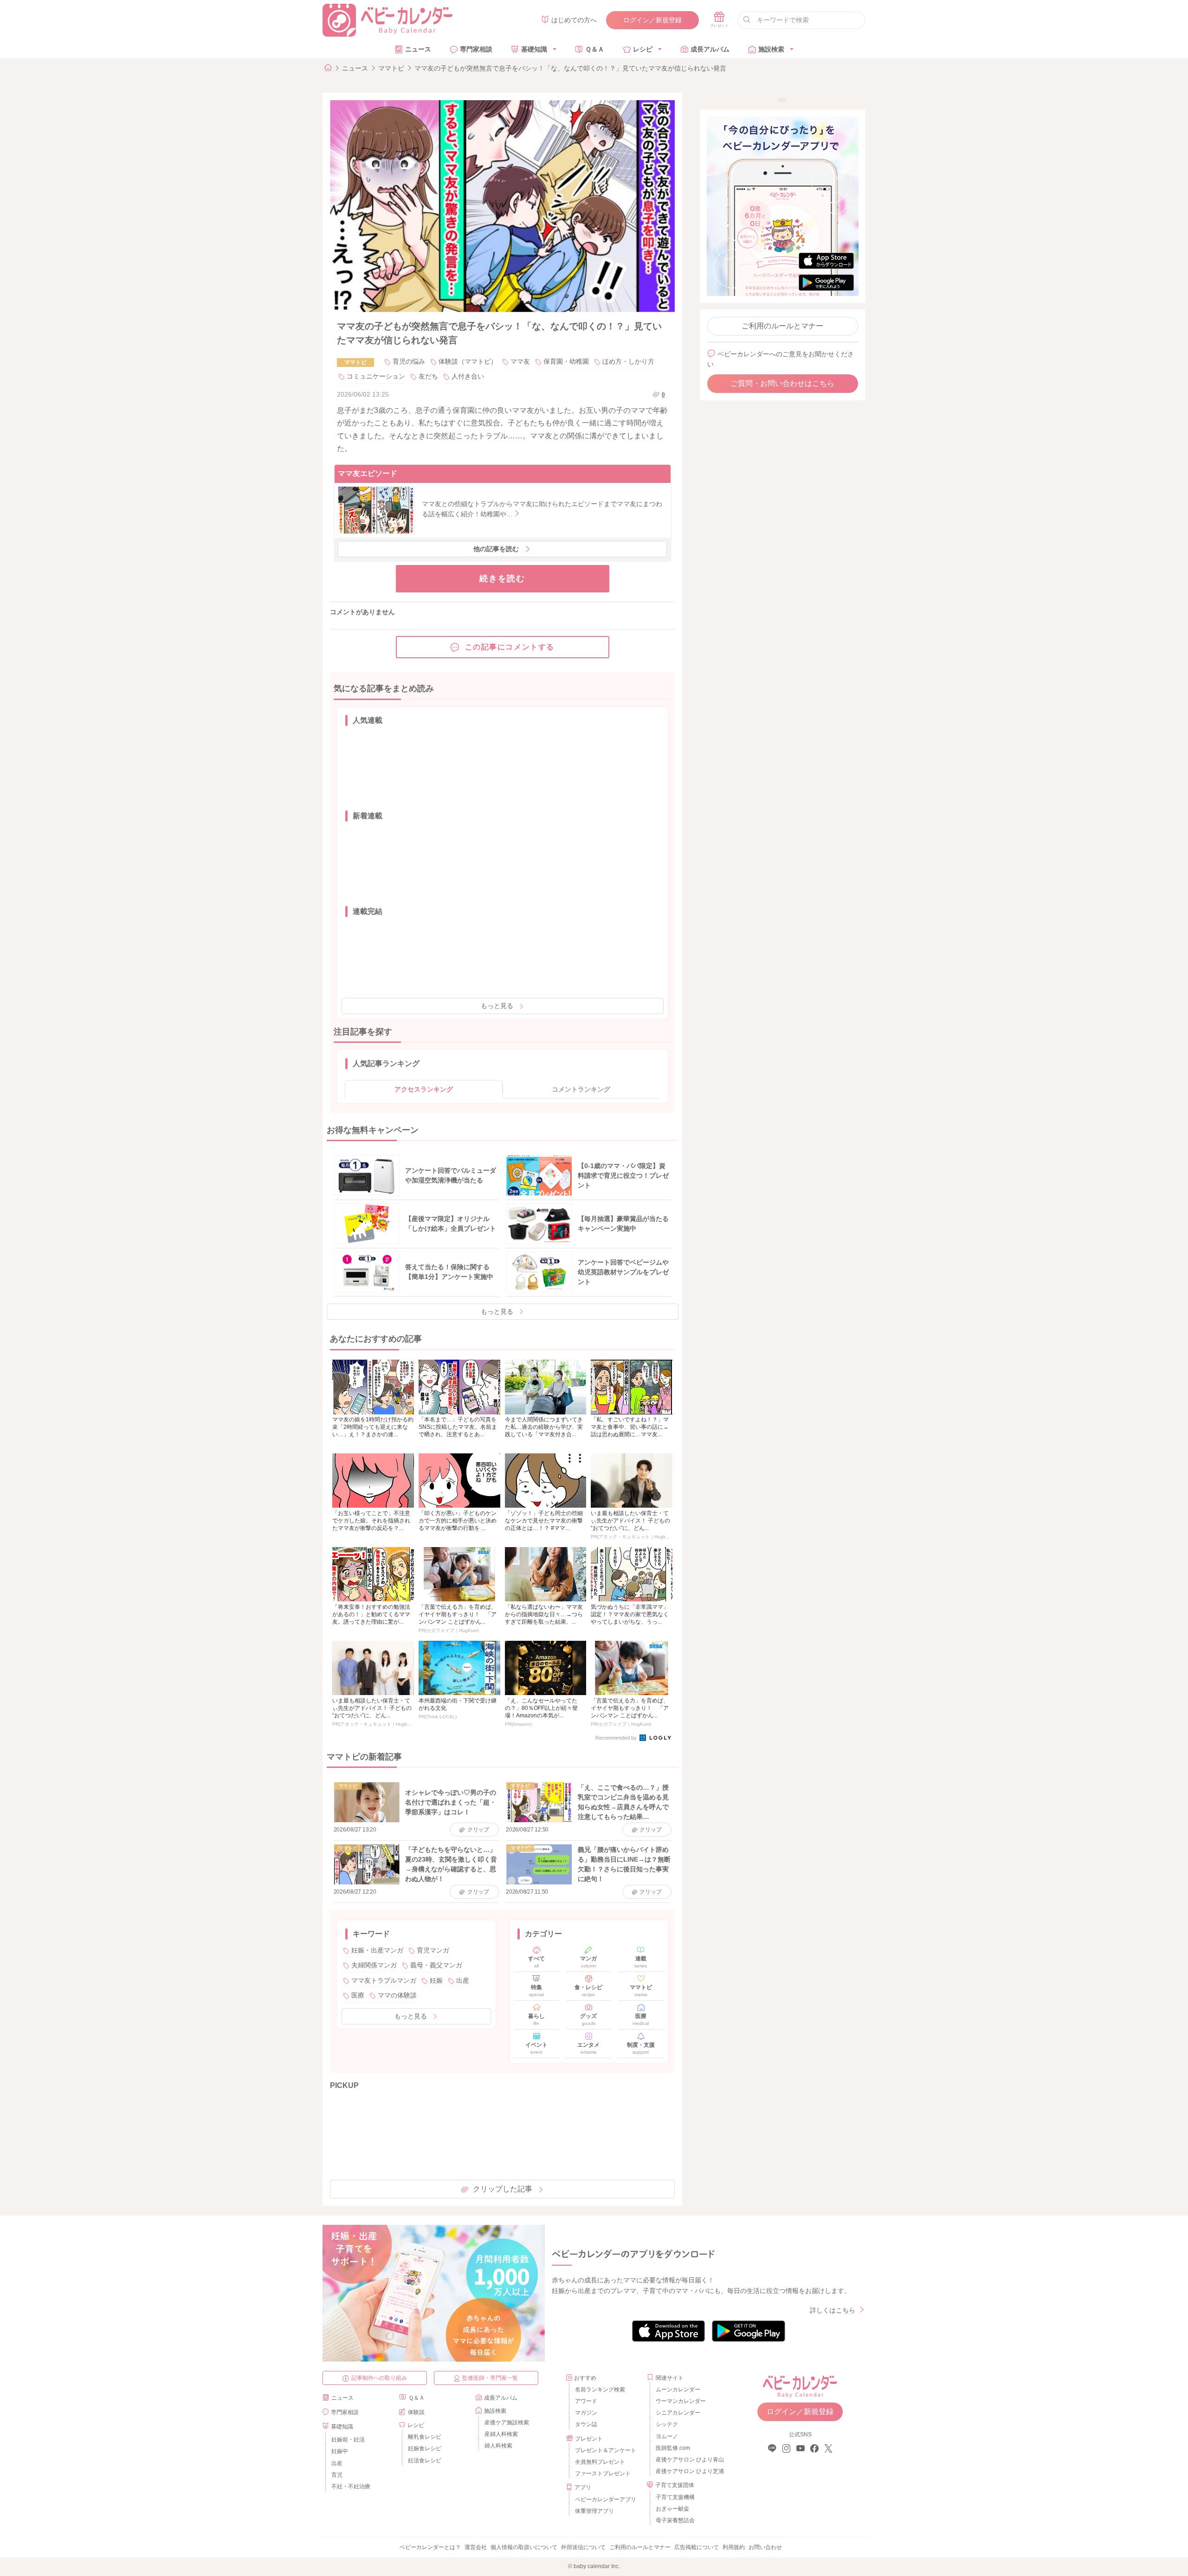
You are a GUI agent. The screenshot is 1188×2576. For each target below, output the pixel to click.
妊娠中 (340, 2451)
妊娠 (436, 1980)
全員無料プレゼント (600, 2462)
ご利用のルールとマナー (782, 326)
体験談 (416, 2412)
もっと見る (497, 1006)
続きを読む (502, 578)
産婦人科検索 (501, 2434)
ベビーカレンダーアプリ (606, 2499)
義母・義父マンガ (436, 1965)
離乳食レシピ (425, 2437)
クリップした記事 (503, 2189)
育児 (337, 2475)
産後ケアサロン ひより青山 (688, 2460)
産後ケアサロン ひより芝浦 (688, 2471)
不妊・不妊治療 (351, 2486)
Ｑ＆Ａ (595, 49)
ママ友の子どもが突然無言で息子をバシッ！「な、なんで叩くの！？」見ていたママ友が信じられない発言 (570, 68)
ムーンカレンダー (678, 2390)
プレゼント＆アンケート (606, 2450)
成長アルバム (710, 49)
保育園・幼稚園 (566, 361)
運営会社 (476, 2547)
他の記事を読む (496, 549)
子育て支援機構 (675, 2497)
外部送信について (583, 2547)
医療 (358, 1995)
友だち (428, 376)
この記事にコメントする (510, 647)
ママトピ (391, 68)
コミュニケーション (376, 376)
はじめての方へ (574, 20)
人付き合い (468, 376)
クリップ (478, 1830)
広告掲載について (697, 2547)
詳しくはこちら (833, 2310)
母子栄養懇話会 (675, 2520)
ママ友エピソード (368, 473)
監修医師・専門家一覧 (490, 2378)
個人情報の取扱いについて (524, 2547)
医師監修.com (673, 2448)
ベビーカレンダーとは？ (430, 2547)
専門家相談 (476, 49)
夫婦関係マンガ (374, 1965)
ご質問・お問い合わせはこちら (782, 383)
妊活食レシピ (425, 2460)
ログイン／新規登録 (652, 20)
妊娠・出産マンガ (377, 1950)
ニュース (418, 49)
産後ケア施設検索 (507, 2422)
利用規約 (734, 2547)
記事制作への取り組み (379, 2378)
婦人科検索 (498, 2446)
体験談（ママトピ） (468, 361)
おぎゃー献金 (672, 2509)
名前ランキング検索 (600, 2390)
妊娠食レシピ (425, 2448)
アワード (586, 2401)
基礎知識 (534, 49)
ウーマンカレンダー (681, 2401)
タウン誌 (586, 2424)
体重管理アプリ (594, 2511)
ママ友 (520, 361)
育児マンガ (433, 1950)
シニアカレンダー (678, 2413)
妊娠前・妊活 (348, 2440)
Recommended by (617, 1738)
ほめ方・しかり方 (628, 361)
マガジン (586, 2413)
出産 (463, 1980)
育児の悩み (409, 361)
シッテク (667, 2424)
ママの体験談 (397, 1995)
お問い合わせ (765, 2547)
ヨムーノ (667, 2436)
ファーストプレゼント (603, 2473)
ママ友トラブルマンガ (384, 1980)
